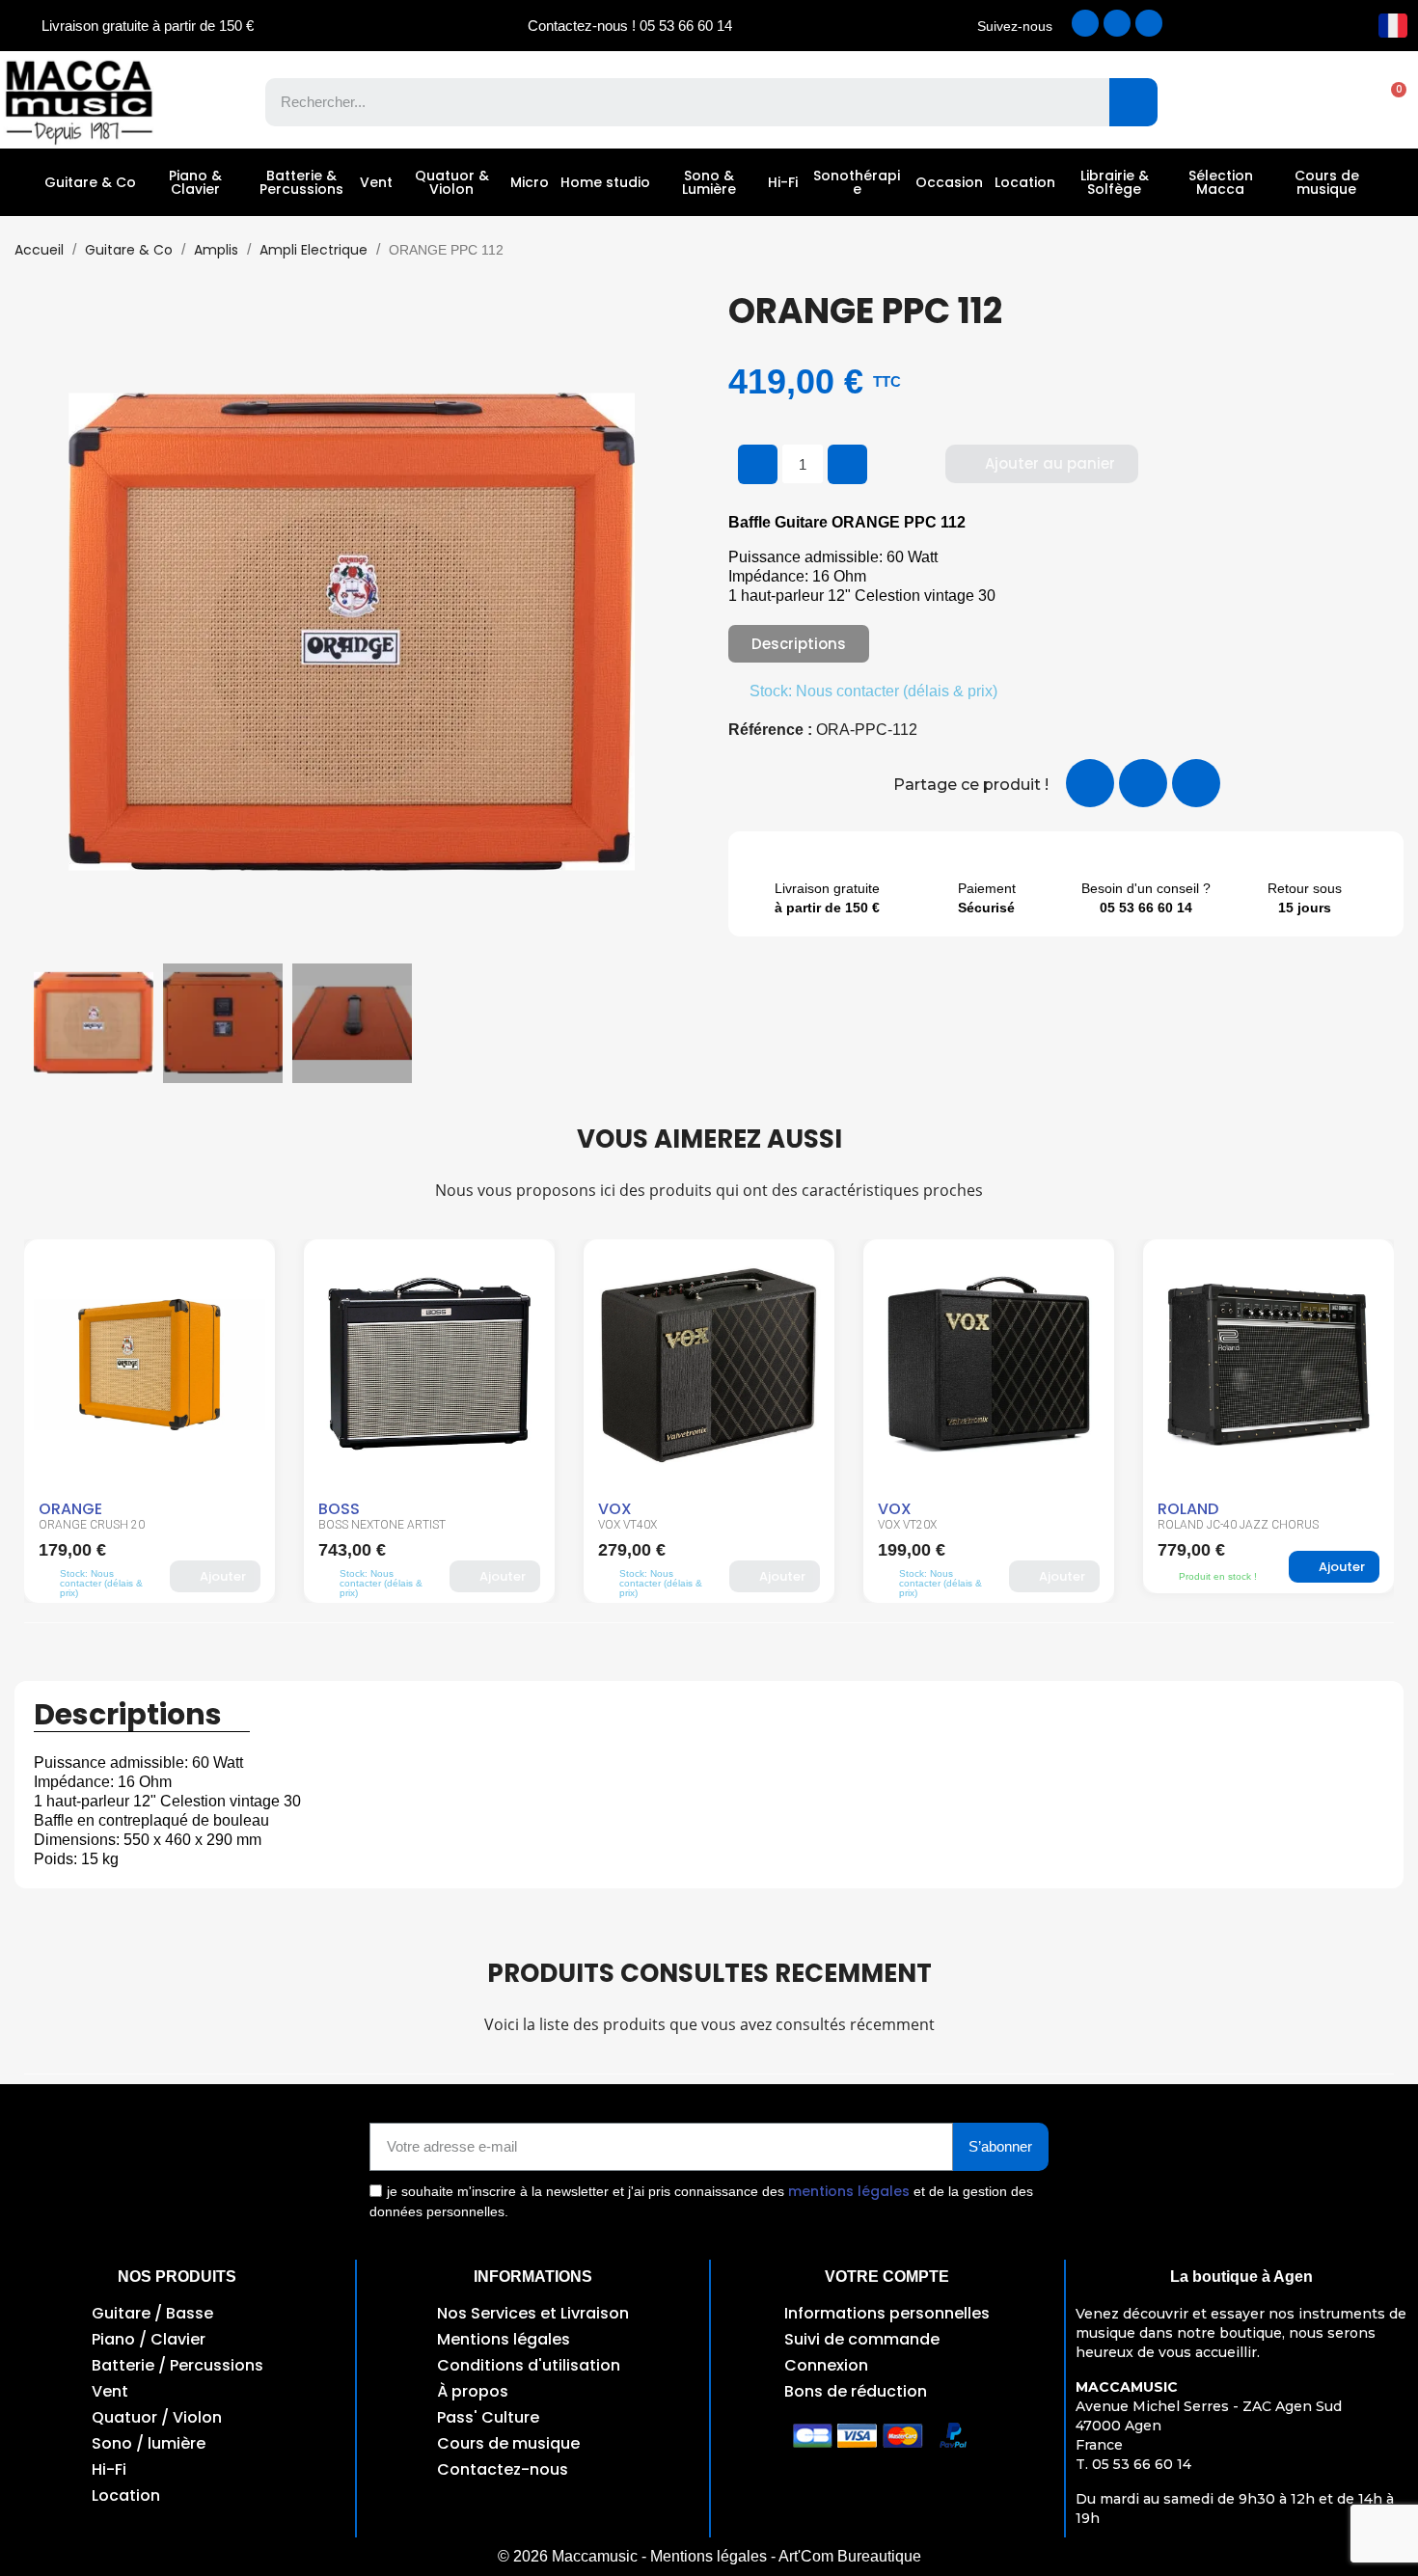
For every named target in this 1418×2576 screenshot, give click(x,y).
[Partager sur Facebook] (1090, 783)
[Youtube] (1149, 23)
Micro (530, 182)
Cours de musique (1327, 182)
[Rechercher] (1133, 102)
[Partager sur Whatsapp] (1196, 783)
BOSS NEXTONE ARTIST (102, 1525)
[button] (1389, 102)
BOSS (59, 1509)
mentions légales (849, 2191)
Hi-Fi (783, 182)
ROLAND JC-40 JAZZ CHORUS (958, 1525)
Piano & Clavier (195, 182)
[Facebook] (1085, 23)
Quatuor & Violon (452, 182)
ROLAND (908, 1509)
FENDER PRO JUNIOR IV (1221, 1525)
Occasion (949, 182)
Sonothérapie (857, 182)
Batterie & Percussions (301, 182)
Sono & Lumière (709, 182)
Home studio (605, 182)
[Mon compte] (1322, 102)
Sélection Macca (1221, 182)
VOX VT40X (348, 1525)
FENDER (1185, 1509)
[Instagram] (1117, 23)
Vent (376, 182)
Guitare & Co (90, 182)
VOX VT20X (627, 1525)
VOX (335, 1509)
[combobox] (674, 102)
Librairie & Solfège (1115, 182)
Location (1025, 182)
